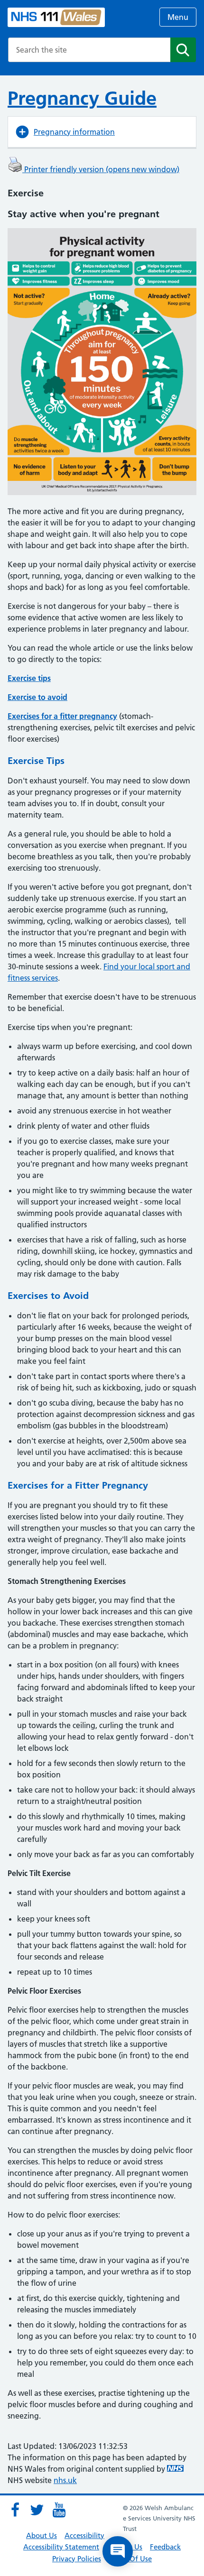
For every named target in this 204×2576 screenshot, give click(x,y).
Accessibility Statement (61, 2547)
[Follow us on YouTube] (59, 2510)
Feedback (165, 2547)
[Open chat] (118, 2551)
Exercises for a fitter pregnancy (62, 716)
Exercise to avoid (37, 697)
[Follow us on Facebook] (15, 2510)
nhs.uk (65, 2480)
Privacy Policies (77, 2559)
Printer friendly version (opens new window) (101, 169)
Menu (178, 17)
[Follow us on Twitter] (37, 2510)
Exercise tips (29, 678)
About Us (42, 2535)
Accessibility (84, 2535)
